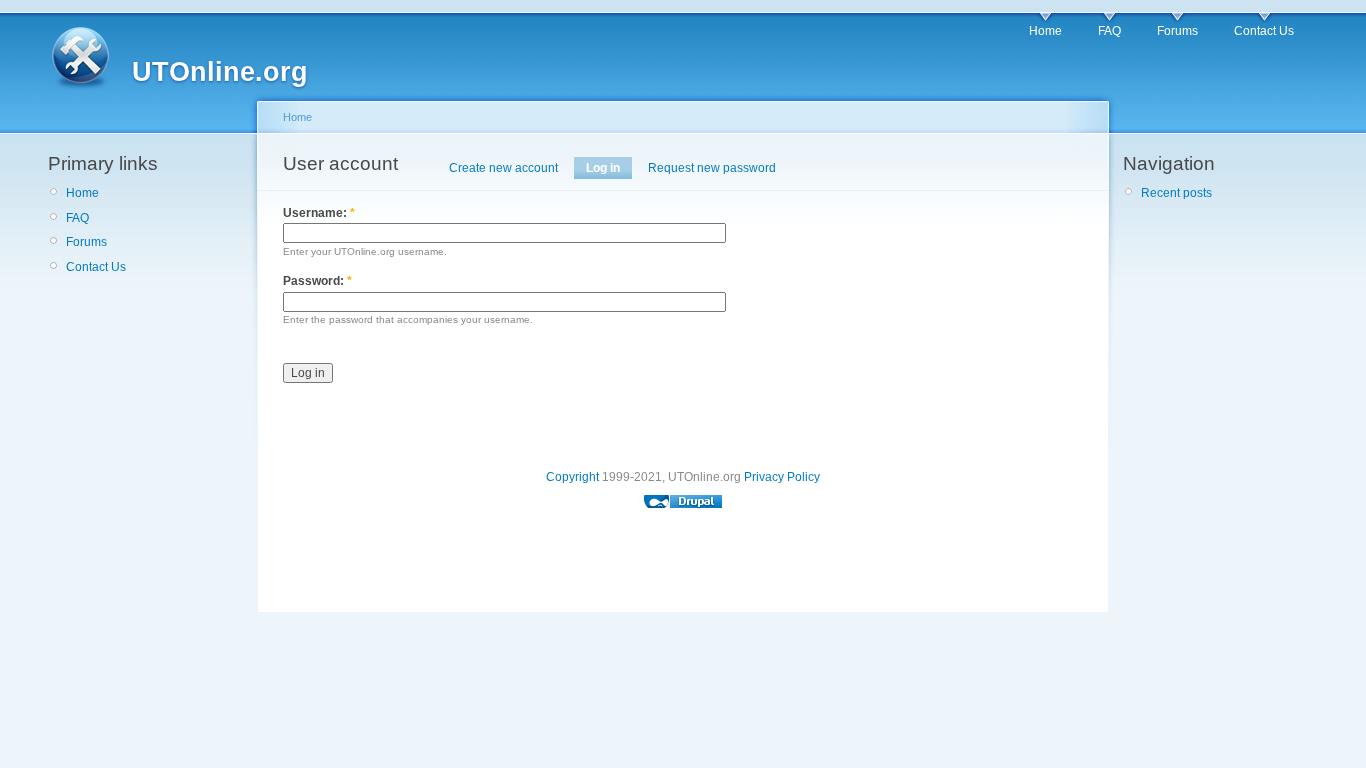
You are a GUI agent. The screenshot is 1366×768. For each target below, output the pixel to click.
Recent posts (1176, 193)
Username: (319, 213)
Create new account (503, 168)
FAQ (1109, 31)
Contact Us (1264, 31)
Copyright (572, 477)
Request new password (712, 168)
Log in (603, 168)
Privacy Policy (782, 477)
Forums (1177, 31)
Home (1045, 31)
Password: (317, 281)
